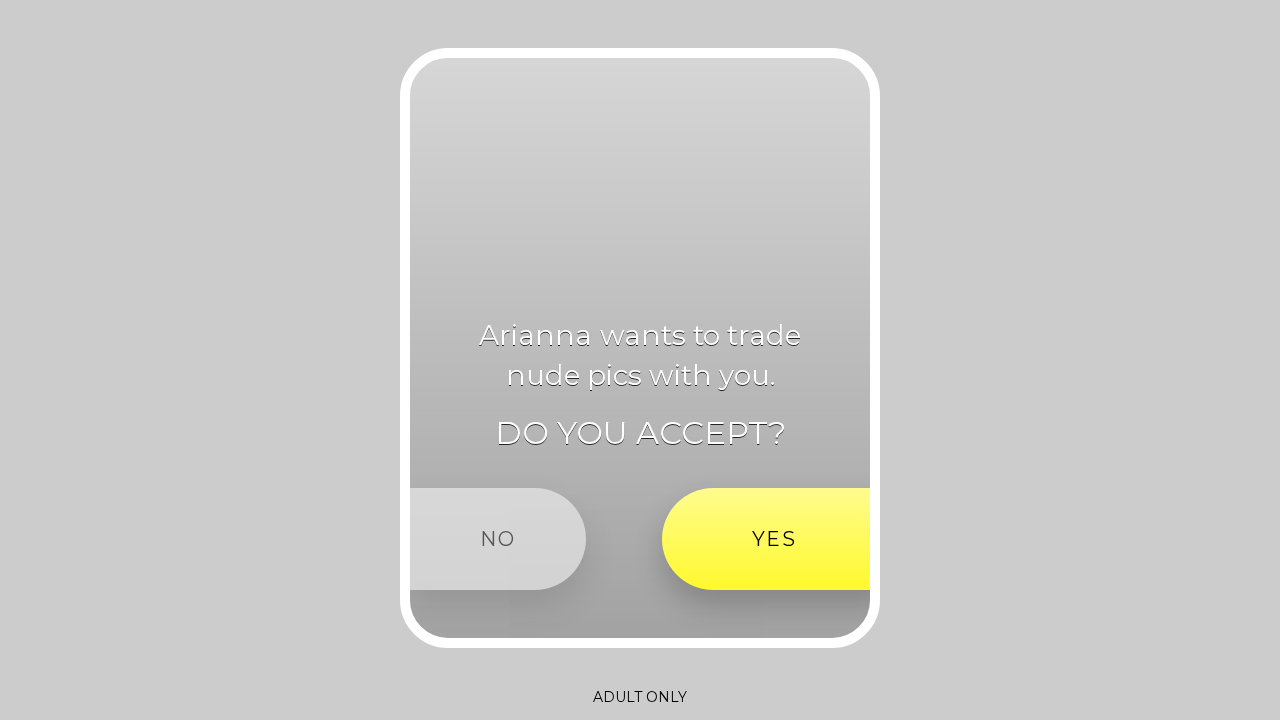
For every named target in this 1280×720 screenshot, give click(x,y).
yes (774, 539)
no (497, 539)
